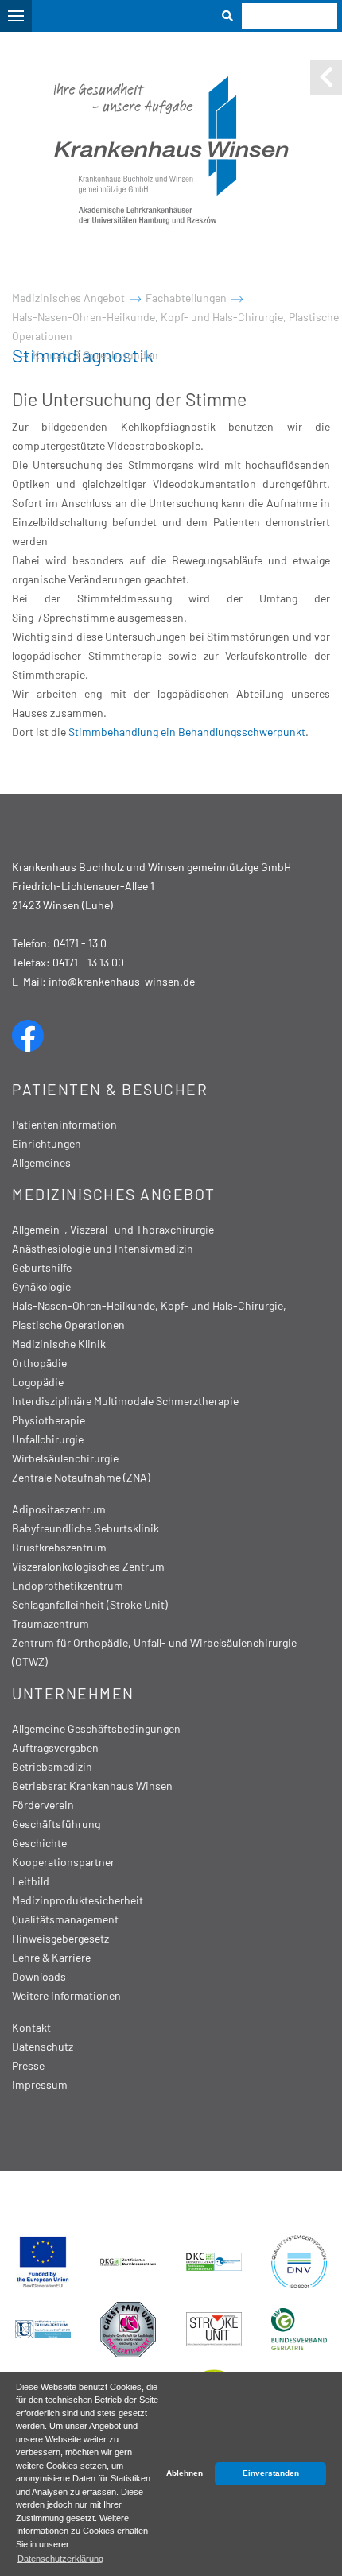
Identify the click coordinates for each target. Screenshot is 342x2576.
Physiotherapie (49, 1420)
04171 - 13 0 (80, 943)
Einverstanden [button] (271, 2473)
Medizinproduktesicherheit (78, 1900)
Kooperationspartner (63, 1862)
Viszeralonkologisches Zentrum (88, 1566)
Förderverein (43, 1805)
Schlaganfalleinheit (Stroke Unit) (90, 1604)
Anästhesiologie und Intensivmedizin (103, 1248)
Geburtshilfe (42, 1267)
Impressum (40, 2084)
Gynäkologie (41, 1286)
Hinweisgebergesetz (60, 1938)
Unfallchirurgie (48, 1439)
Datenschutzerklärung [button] (60, 2559)
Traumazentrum (51, 1623)
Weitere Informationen (66, 1995)
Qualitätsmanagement (65, 1919)
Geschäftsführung (56, 1824)
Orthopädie (39, 1363)
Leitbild (31, 1881)
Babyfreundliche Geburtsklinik (85, 1528)
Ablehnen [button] (185, 2473)
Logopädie (38, 1382)
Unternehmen (73, 1693)
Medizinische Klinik (59, 1344)
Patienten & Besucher (110, 1089)
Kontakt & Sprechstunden (95, 355)
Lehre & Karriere (51, 1957)
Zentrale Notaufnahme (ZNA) (81, 1477)
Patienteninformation (64, 1124)
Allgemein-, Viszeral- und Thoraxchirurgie (113, 1229)
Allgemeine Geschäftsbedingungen (96, 1728)
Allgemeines (41, 1162)
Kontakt (31, 2027)
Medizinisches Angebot (68, 298)
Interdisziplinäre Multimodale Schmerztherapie (125, 1401)
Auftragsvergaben (55, 1747)
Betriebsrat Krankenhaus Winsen (92, 1786)
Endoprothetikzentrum (68, 1585)
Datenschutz (43, 2046)
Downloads (39, 1976)
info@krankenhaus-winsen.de (122, 981)
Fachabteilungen (186, 298)
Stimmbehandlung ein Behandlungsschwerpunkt (187, 732)
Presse (28, 2065)
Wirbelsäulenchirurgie (65, 1458)
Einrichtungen (47, 1143)
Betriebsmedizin (52, 1766)
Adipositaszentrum (59, 1509)
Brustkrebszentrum (59, 1547)
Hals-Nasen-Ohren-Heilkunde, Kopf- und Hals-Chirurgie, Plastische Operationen (175, 326)
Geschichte (39, 1843)
